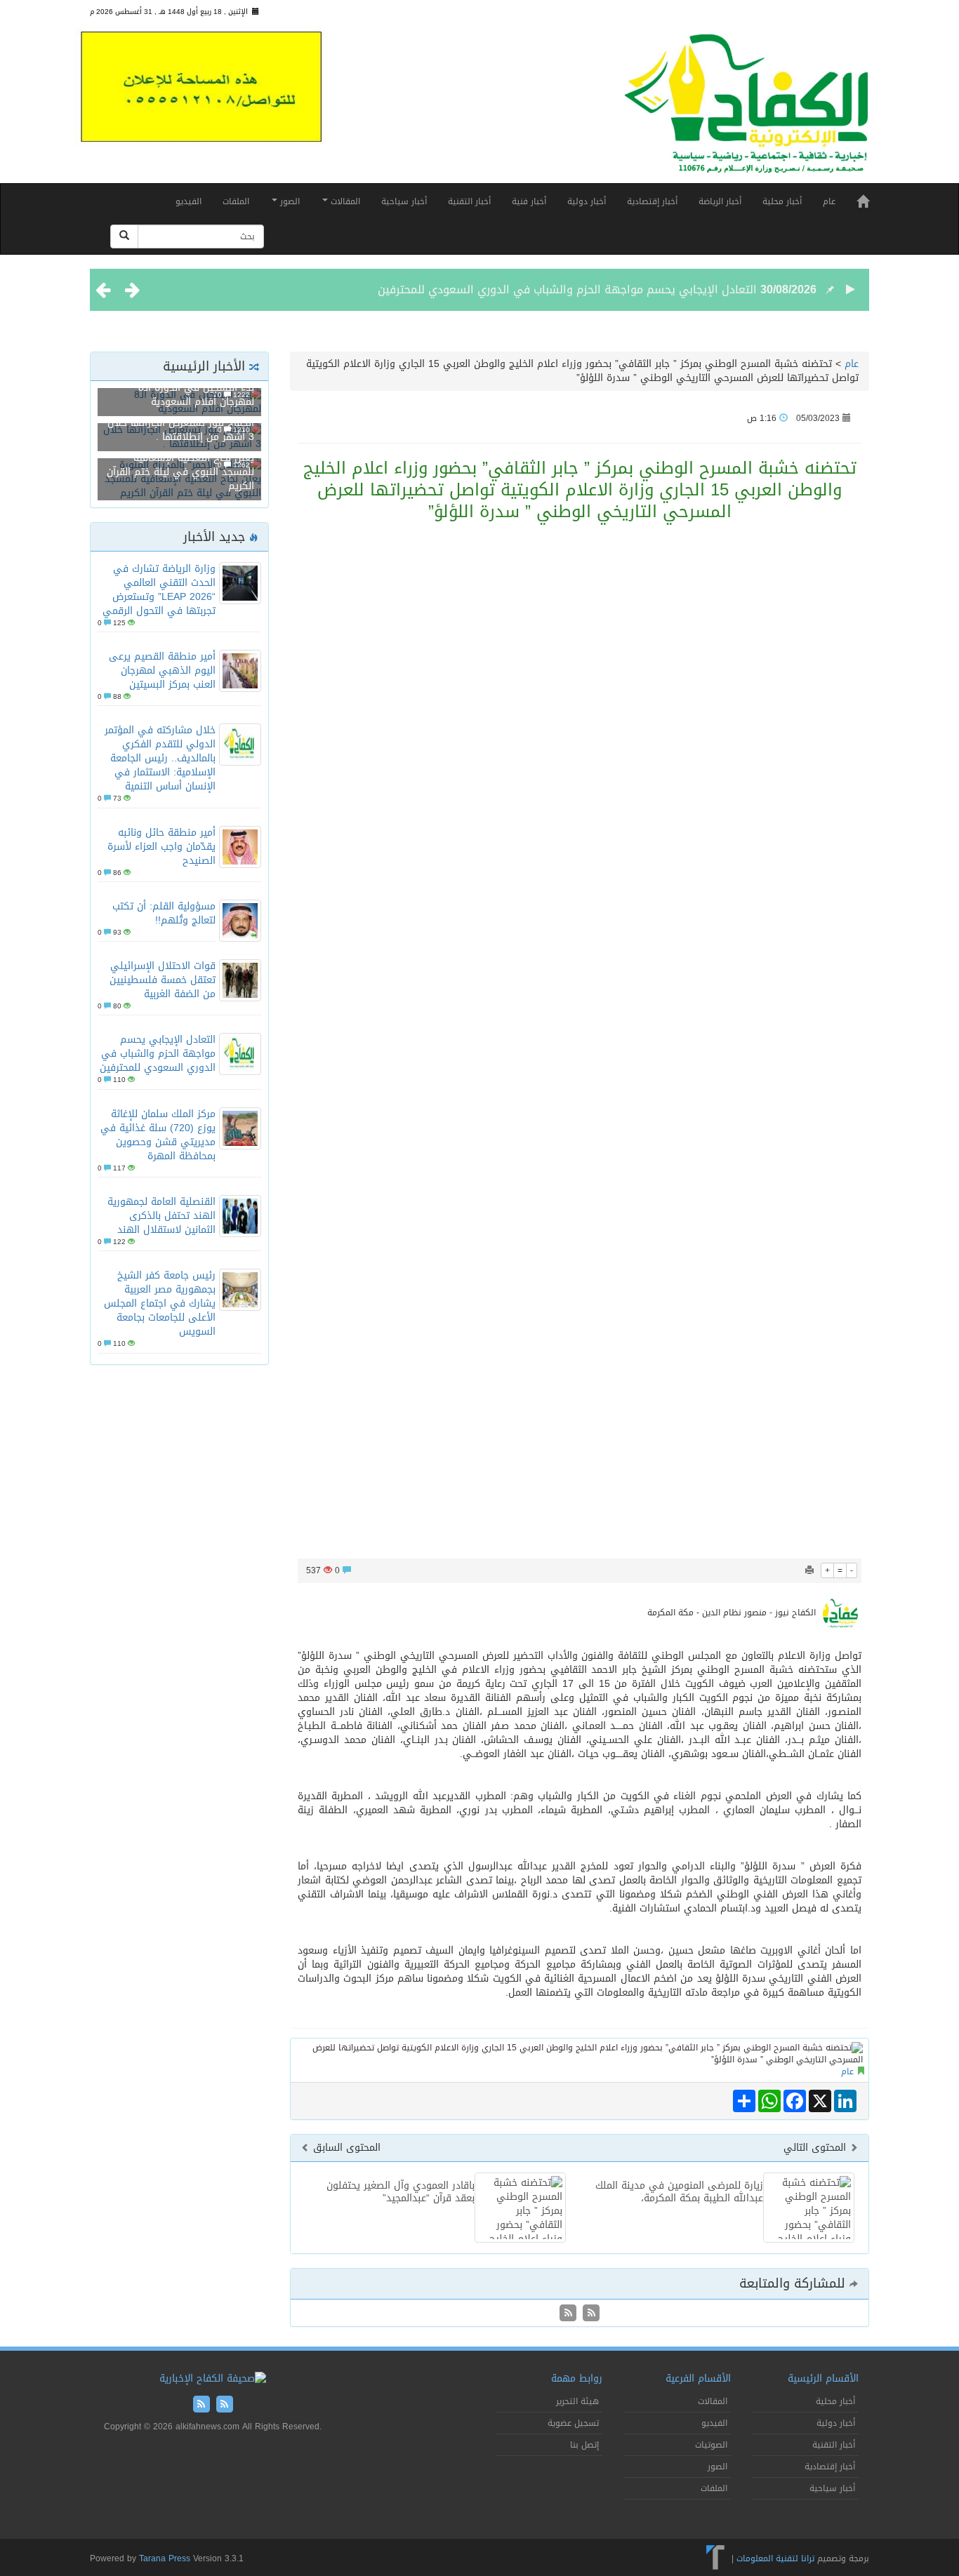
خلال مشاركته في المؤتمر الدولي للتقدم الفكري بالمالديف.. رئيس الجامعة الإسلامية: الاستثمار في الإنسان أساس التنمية (160, 758)
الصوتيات (711, 2445)
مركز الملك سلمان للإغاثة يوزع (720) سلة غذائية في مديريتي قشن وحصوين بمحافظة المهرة (158, 1135)
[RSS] (568, 2314)
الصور (289, 201)
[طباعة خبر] (809, 1570)
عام (829, 201)
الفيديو (189, 201)
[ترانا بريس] (716, 2558)
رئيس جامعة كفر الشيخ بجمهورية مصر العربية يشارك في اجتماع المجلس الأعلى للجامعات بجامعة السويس (160, 1303)
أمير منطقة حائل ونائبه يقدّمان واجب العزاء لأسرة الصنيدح (161, 847)
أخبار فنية (529, 201)
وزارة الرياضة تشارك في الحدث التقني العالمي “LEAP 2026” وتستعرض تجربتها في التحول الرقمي (159, 590)
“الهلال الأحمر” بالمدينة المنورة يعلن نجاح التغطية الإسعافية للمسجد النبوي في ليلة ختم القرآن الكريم (180, 465)
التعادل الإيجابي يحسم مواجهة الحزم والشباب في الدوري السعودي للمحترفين (567, 275)
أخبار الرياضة (720, 201)
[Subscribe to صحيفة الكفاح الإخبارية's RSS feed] (589, 2314)
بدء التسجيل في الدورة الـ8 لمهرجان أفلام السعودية (196, 395)
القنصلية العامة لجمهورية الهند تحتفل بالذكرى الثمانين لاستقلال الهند (161, 1216)
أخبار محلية (782, 201)
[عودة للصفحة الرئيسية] (746, 110)
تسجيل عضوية (573, 2423)
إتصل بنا (584, 2445)
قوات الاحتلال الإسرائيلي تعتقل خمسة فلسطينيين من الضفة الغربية (163, 980)
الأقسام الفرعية (698, 2378)
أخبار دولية (587, 201)
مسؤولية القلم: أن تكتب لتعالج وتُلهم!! (164, 913)
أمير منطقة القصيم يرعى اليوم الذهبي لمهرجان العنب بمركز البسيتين (162, 670)
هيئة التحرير (577, 2401)
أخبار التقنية (469, 201)
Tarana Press (165, 2558)
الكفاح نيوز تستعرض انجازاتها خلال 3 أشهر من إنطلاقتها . (181, 430)
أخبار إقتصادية (652, 201)
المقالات (344, 201)
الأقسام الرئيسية (823, 2378)
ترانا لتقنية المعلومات (775, 2558)
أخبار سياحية (404, 201)
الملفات (236, 201)
